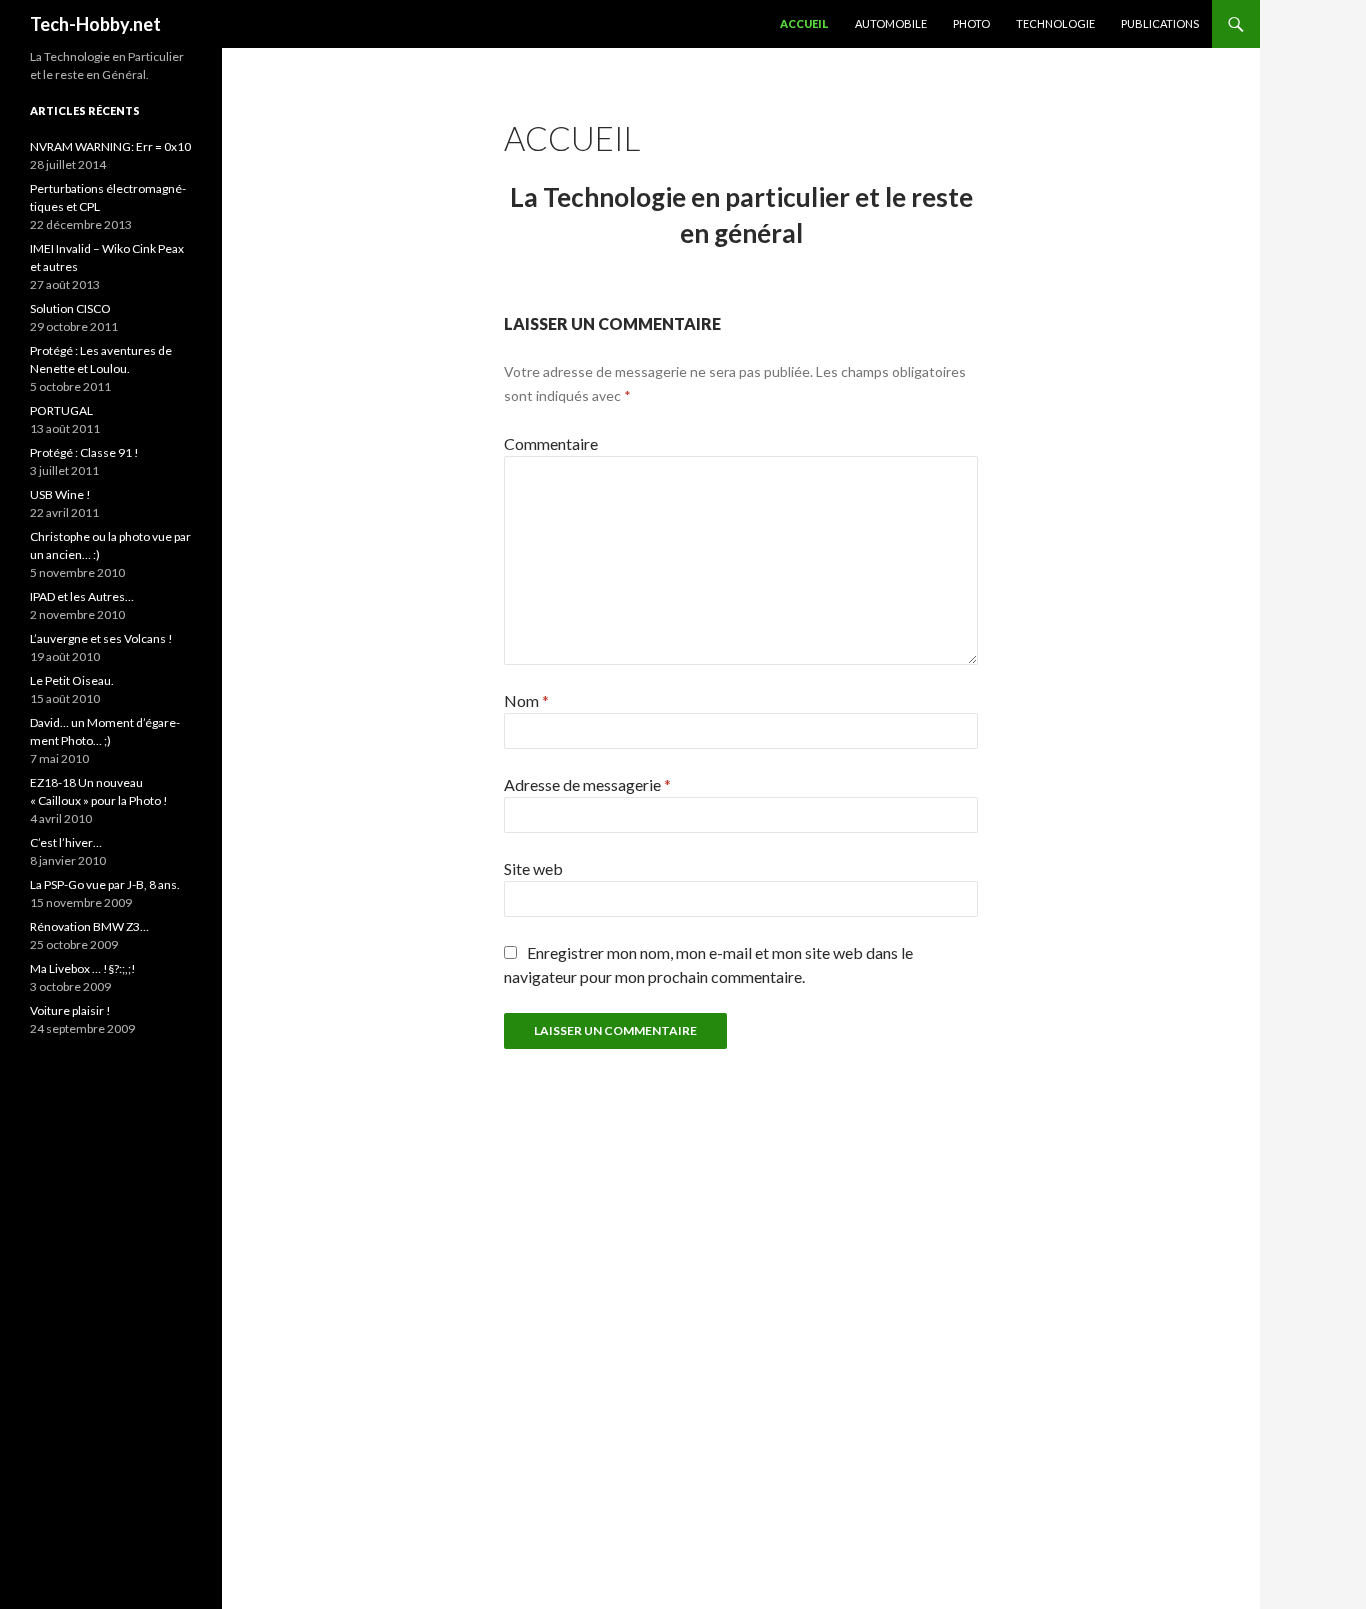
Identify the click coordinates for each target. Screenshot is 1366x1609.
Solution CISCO (70, 308)
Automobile (891, 23)
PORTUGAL (61, 410)
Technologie (1055, 23)
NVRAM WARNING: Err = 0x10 (110, 146)
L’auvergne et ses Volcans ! (101, 638)
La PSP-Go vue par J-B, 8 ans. (105, 884)
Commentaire (551, 443)
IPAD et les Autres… (82, 596)
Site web (533, 868)
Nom (526, 700)
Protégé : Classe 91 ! (84, 452)
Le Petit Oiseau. (72, 680)
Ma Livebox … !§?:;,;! (83, 968)
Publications (1160, 23)
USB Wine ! (60, 494)
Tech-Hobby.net (95, 24)
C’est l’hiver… (66, 842)
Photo (971, 23)
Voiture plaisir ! (70, 1010)
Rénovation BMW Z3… (89, 926)
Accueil (804, 23)
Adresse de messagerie (587, 784)
